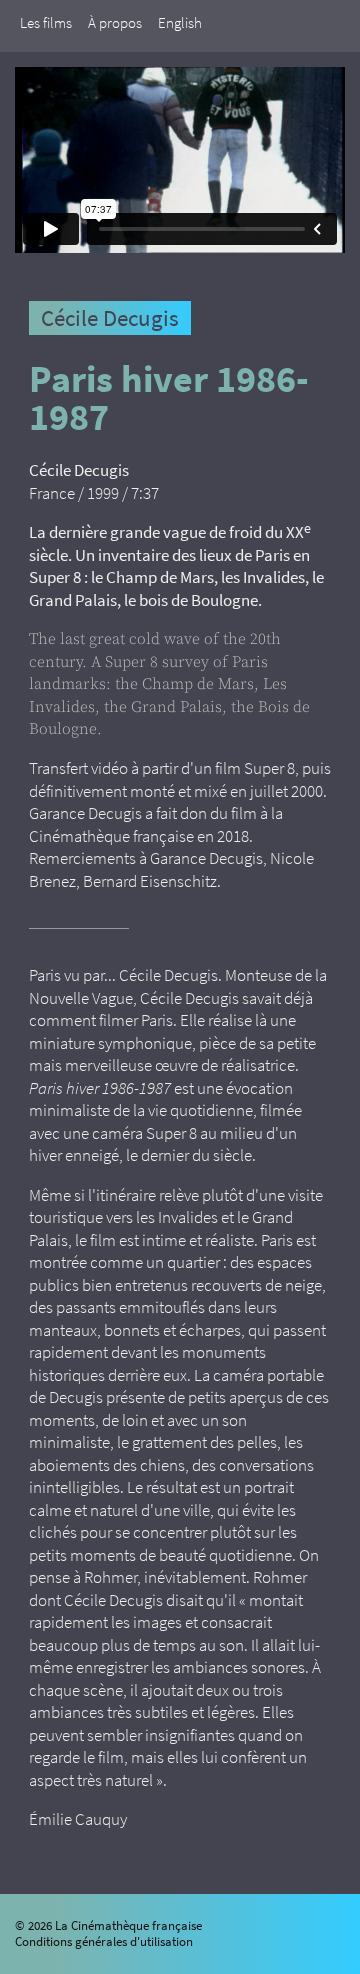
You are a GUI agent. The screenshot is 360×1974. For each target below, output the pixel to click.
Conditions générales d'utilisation (104, 1941)
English (180, 22)
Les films (46, 22)
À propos (115, 22)
